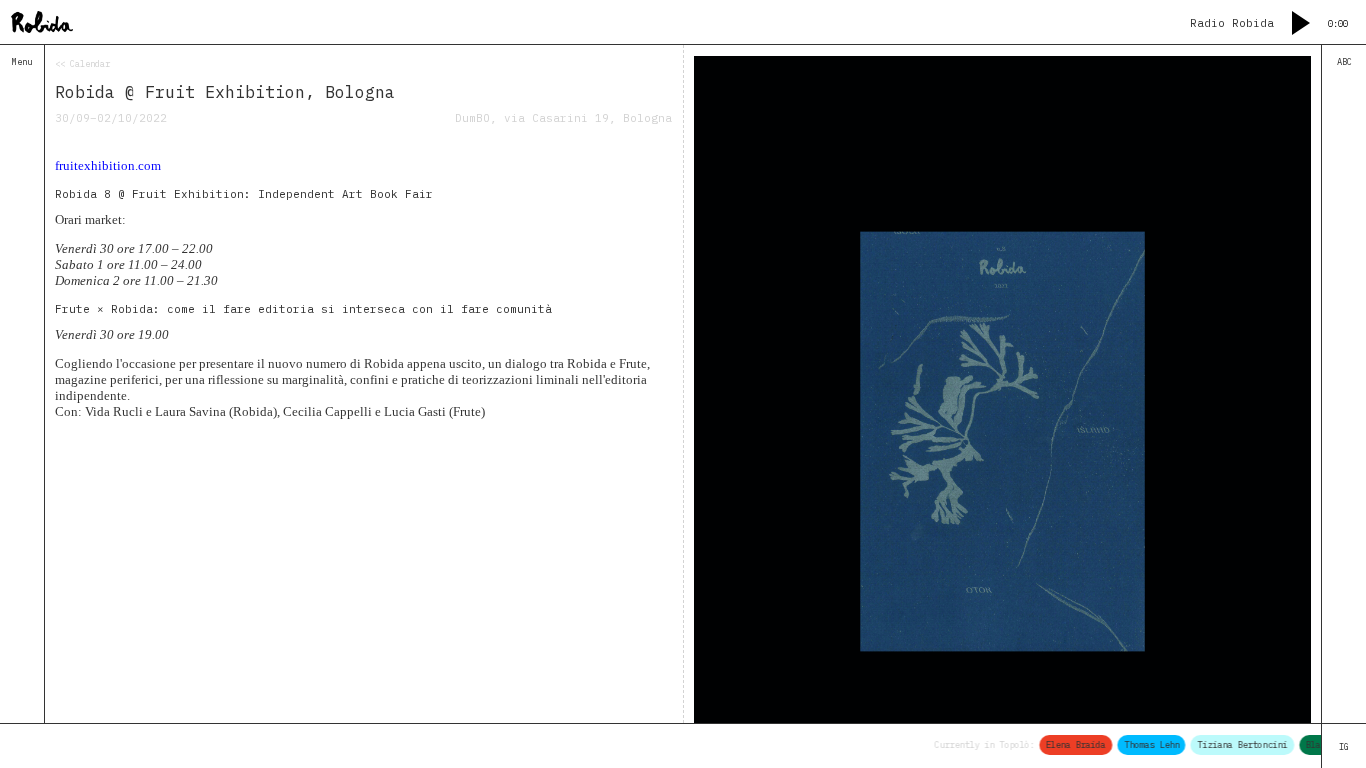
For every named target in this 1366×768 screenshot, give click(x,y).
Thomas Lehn (1145, 744)
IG (1344, 746)
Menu (22, 61)
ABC (1344, 61)
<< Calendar (82, 63)
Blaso (1311, 744)
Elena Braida (1069, 744)
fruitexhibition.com (108, 165)
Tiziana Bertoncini (1236, 744)
